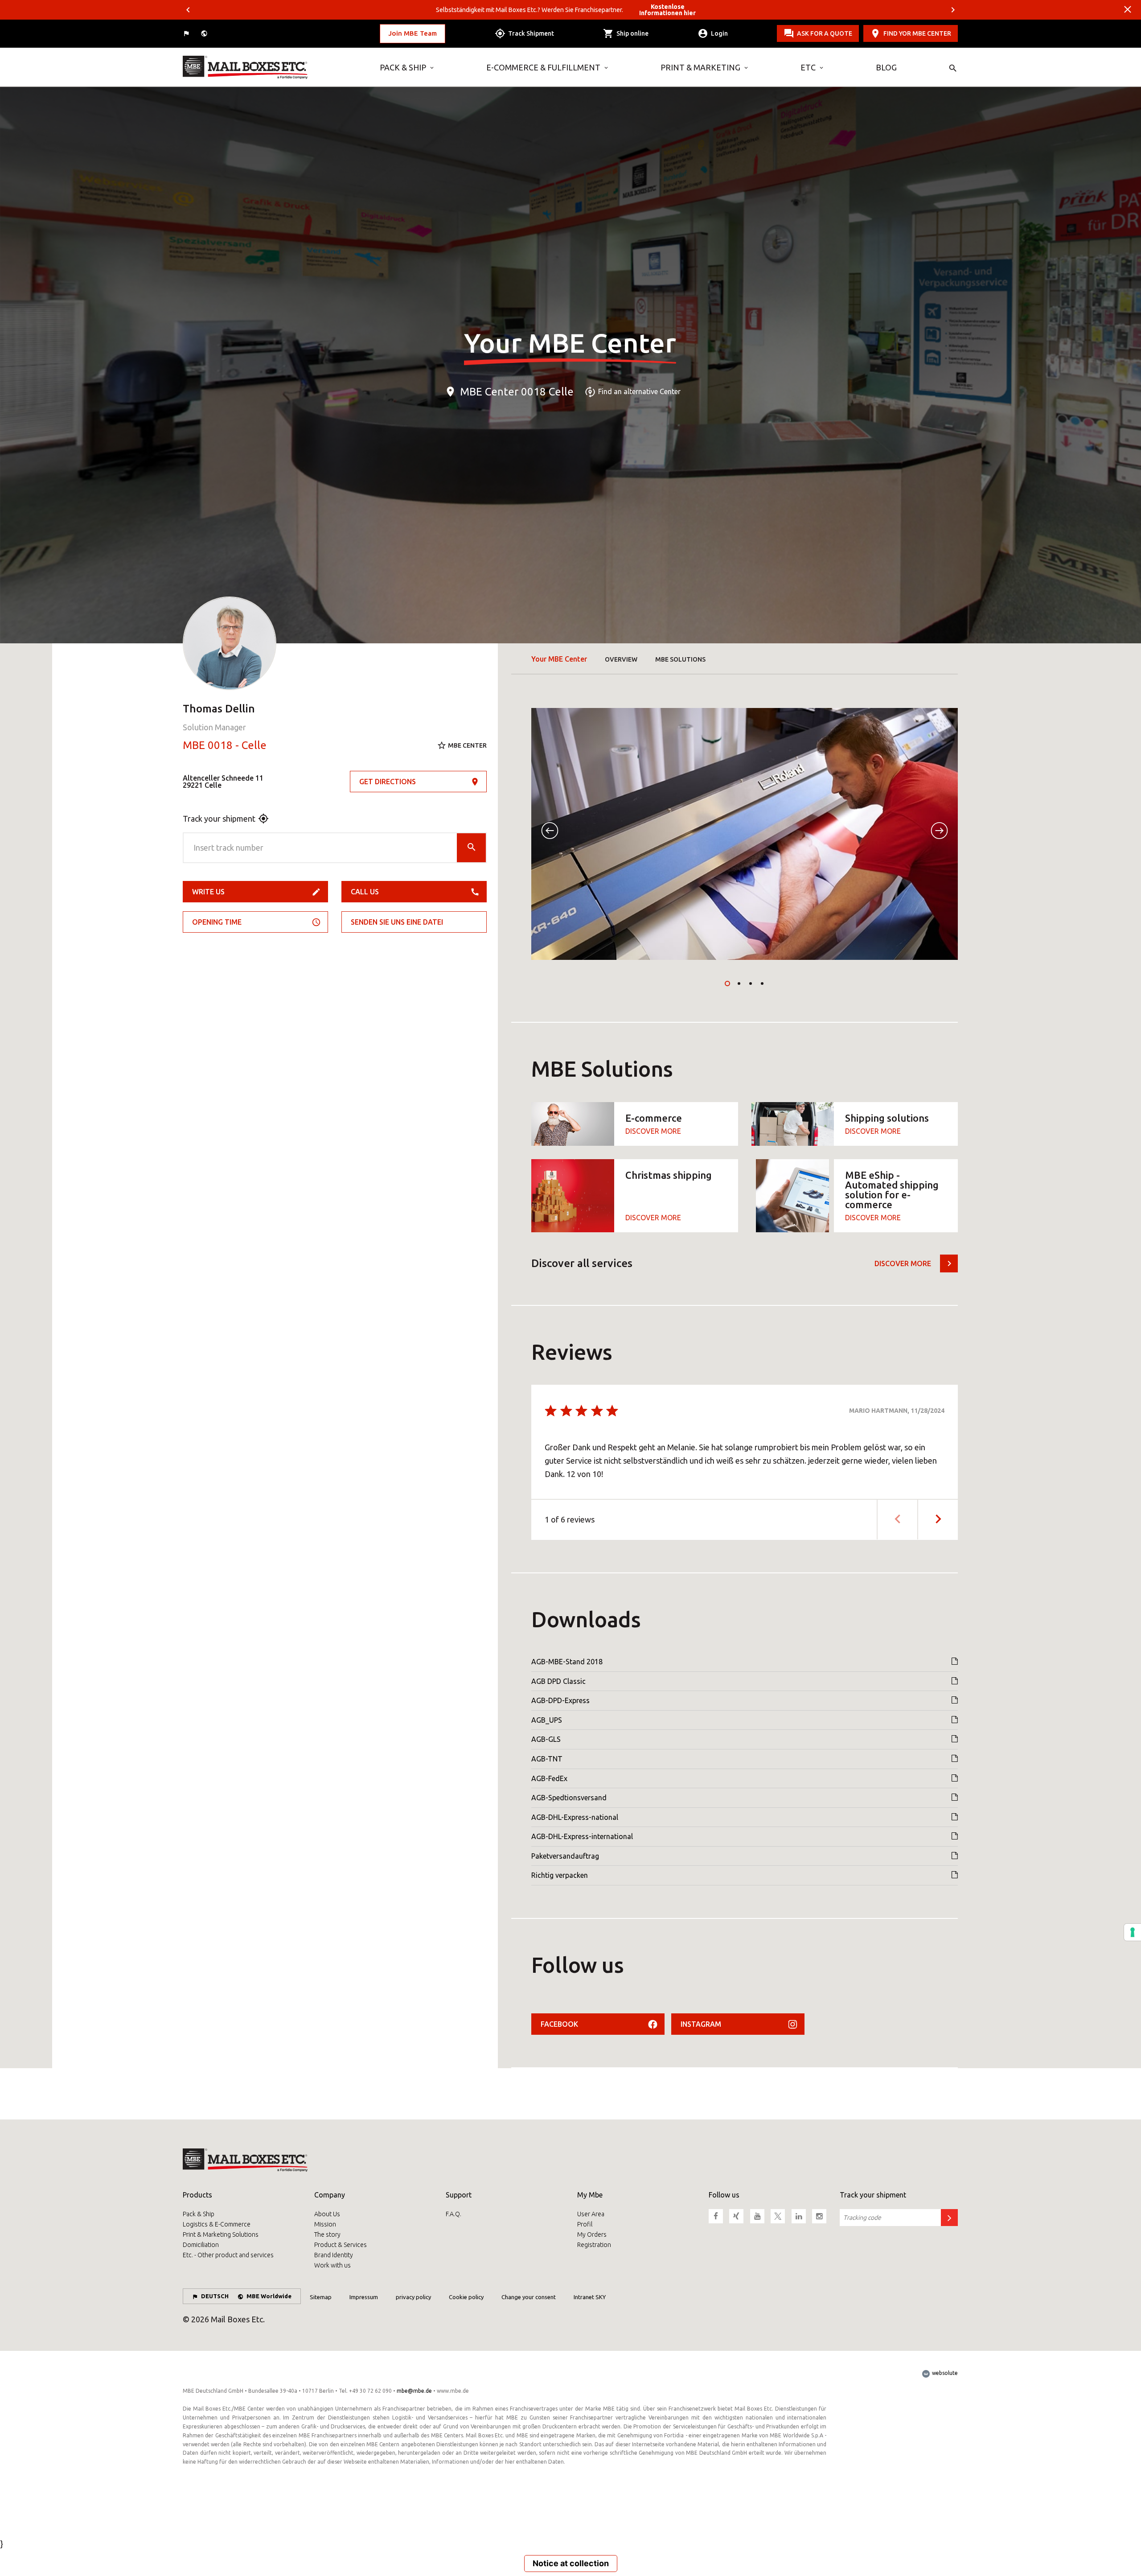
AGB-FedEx (549, 1778)
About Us (327, 2214)
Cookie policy (466, 2297)
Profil (585, 2224)
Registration (594, 2245)
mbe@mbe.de (414, 2391)
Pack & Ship (403, 67)
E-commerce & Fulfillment (543, 67)
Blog (886, 67)
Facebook (559, 2024)
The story (327, 2234)
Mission (325, 2224)
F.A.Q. (454, 2214)
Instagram (701, 2024)
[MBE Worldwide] (205, 34)
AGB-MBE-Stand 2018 (567, 1662)
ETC (808, 67)
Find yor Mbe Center (917, 33)
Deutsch (215, 2296)
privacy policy (413, 2297)
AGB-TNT (547, 1759)
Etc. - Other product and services (228, 2255)
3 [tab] (751, 983)
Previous (188, 10)
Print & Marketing (700, 67)
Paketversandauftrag (565, 1856)
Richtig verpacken (560, 1875)
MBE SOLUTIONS (680, 659)
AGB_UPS (547, 1720)
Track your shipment (219, 819)
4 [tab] (762, 983)
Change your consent (529, 2297)
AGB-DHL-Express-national (575, 1817)
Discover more (903, 1263)
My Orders (592, 2234)
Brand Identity (334, 2255)
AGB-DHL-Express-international (582, 1836)
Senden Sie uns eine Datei (397, 922)
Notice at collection (571, 2563)
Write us (208, 892)
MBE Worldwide (269, 2296)
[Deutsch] (187, 34)
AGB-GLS (546, 1739)
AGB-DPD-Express (560, 1700)
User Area (591, 2214)
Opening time (217, 922)
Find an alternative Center (639, 392)
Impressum (364, 2297)
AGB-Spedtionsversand (569, 1798)
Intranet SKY (590, 2297)
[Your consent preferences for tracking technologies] (1133, 1932)
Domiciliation (201, 2245)
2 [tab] (739, 983)
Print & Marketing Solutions (221, 2234)
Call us (365, 892)
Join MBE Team (412, 33)
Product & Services (341, 2245)
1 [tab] (727, 983)
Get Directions (388, 782)
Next (953, 10)
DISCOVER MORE (653, 1131)
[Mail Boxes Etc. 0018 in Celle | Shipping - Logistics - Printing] (275, 67)
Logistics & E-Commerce (217, 2224)
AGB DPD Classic (558, 1681)
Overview (621, 659)
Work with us (332, 2265)
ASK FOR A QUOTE (825, 33)
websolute (944, 2373)
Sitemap (321, 2297)
